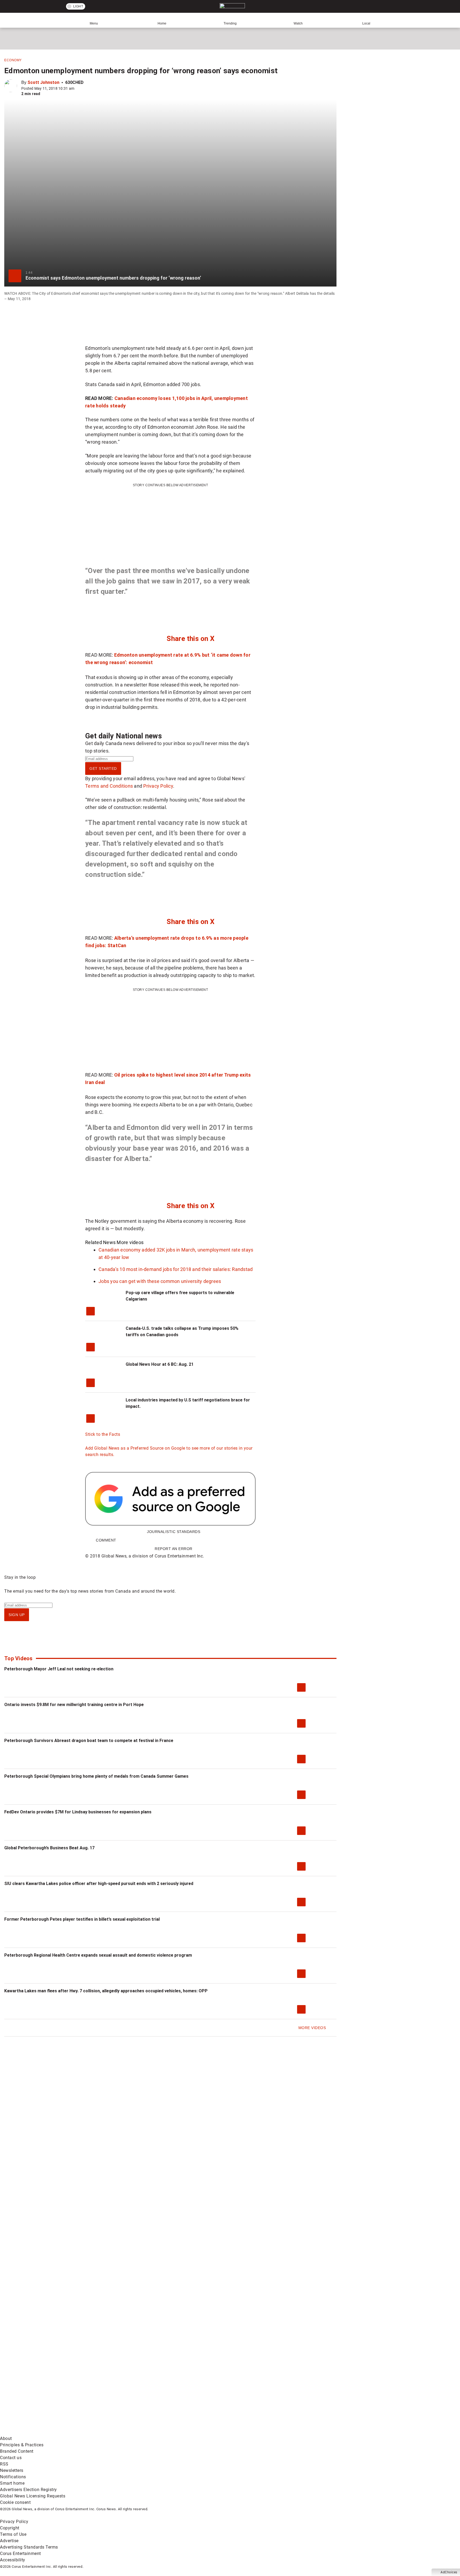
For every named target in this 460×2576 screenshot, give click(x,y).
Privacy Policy (158, 786)
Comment (106, 1540)
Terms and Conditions (109, 786)
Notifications (13, 2477)
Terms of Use (13, 2534)
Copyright (10, 2528)
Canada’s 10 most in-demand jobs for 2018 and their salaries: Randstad (176, 1269)
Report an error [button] (174, 1549)
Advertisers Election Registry (28, 2490)
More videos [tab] (130, 1242)
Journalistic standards (174, 1532)
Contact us (11, 2458)
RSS (4, 2464)
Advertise (9, 2541)
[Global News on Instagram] (283, 2390)
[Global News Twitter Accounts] (122, 2390)
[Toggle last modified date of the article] (78, 88)
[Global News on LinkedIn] (41, 2432)
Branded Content (17, 2451)
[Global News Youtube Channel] (203, 2390)
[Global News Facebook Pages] (41, 2390)
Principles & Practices (22, 2445)
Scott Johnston (43, 82)
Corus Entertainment (20, 2553)
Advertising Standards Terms (29, 2547)
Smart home (12, 2483)
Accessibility (13, 2560)
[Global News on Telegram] (203, 2432)
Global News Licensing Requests (33, 2496)
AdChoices (449, 2572)
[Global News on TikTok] (122, 2432)
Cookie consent (15, 2502)
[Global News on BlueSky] (283, 2432)
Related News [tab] (100, 1242)
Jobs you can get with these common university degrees (160, 1281)
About (6, 2438)
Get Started (103, 768)
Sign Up (17, 1615)
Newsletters (12, 2470)
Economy (13, 60)
